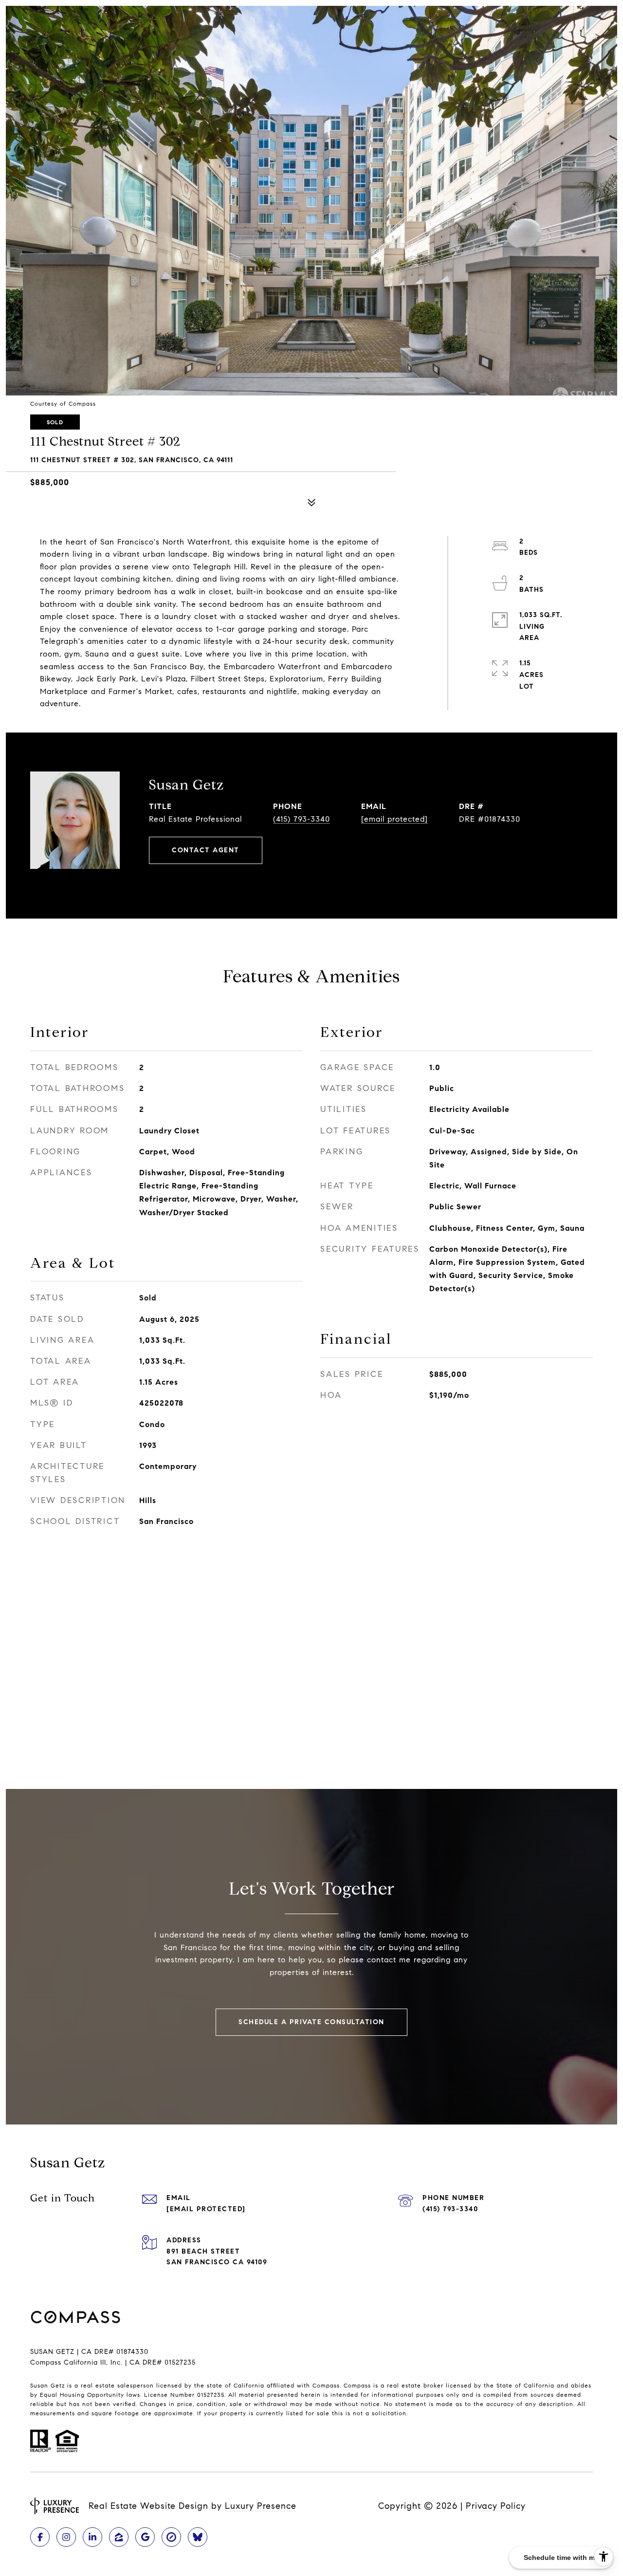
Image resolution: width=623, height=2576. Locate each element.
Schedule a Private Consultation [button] (311, 2022)
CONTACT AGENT (206, 850)
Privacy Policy (496, 2506)
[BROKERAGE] (171, 2537)
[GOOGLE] (145, 2537)
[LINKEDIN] (92, 2537)
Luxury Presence (261, 2506)
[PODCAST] (198, 2537)
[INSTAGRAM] (66, 2537)
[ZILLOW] (119, 2537)
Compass (357, 2385)
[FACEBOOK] (40, 2537)
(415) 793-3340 (302, 819)
